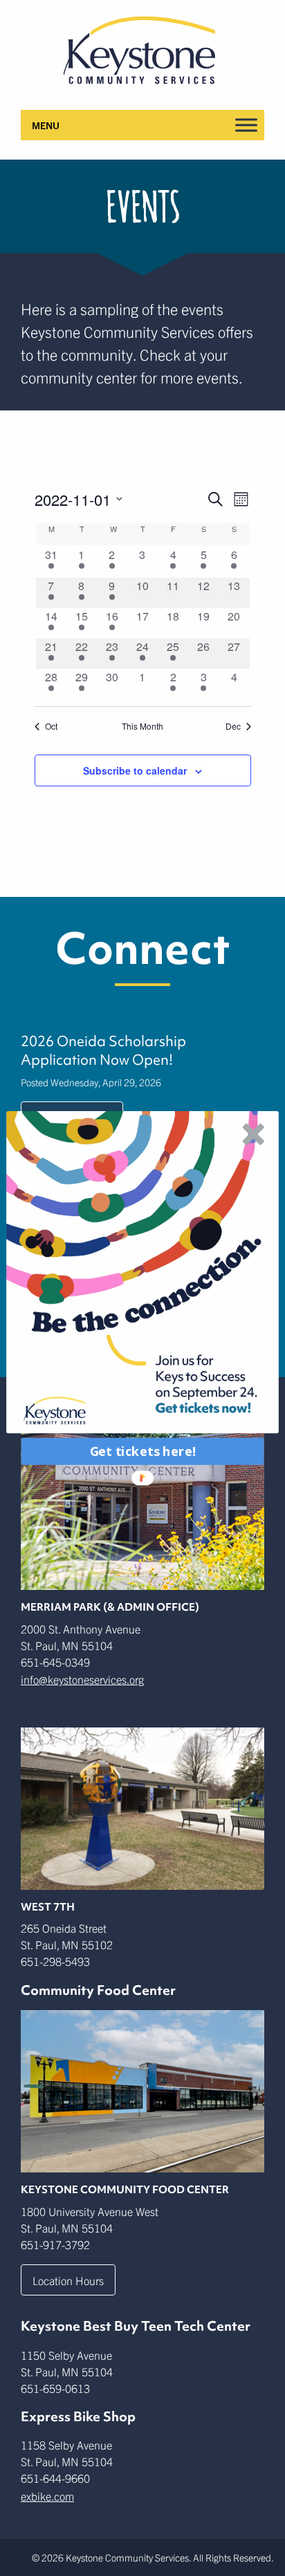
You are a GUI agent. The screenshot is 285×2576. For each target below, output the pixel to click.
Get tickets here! (143, 1451)
